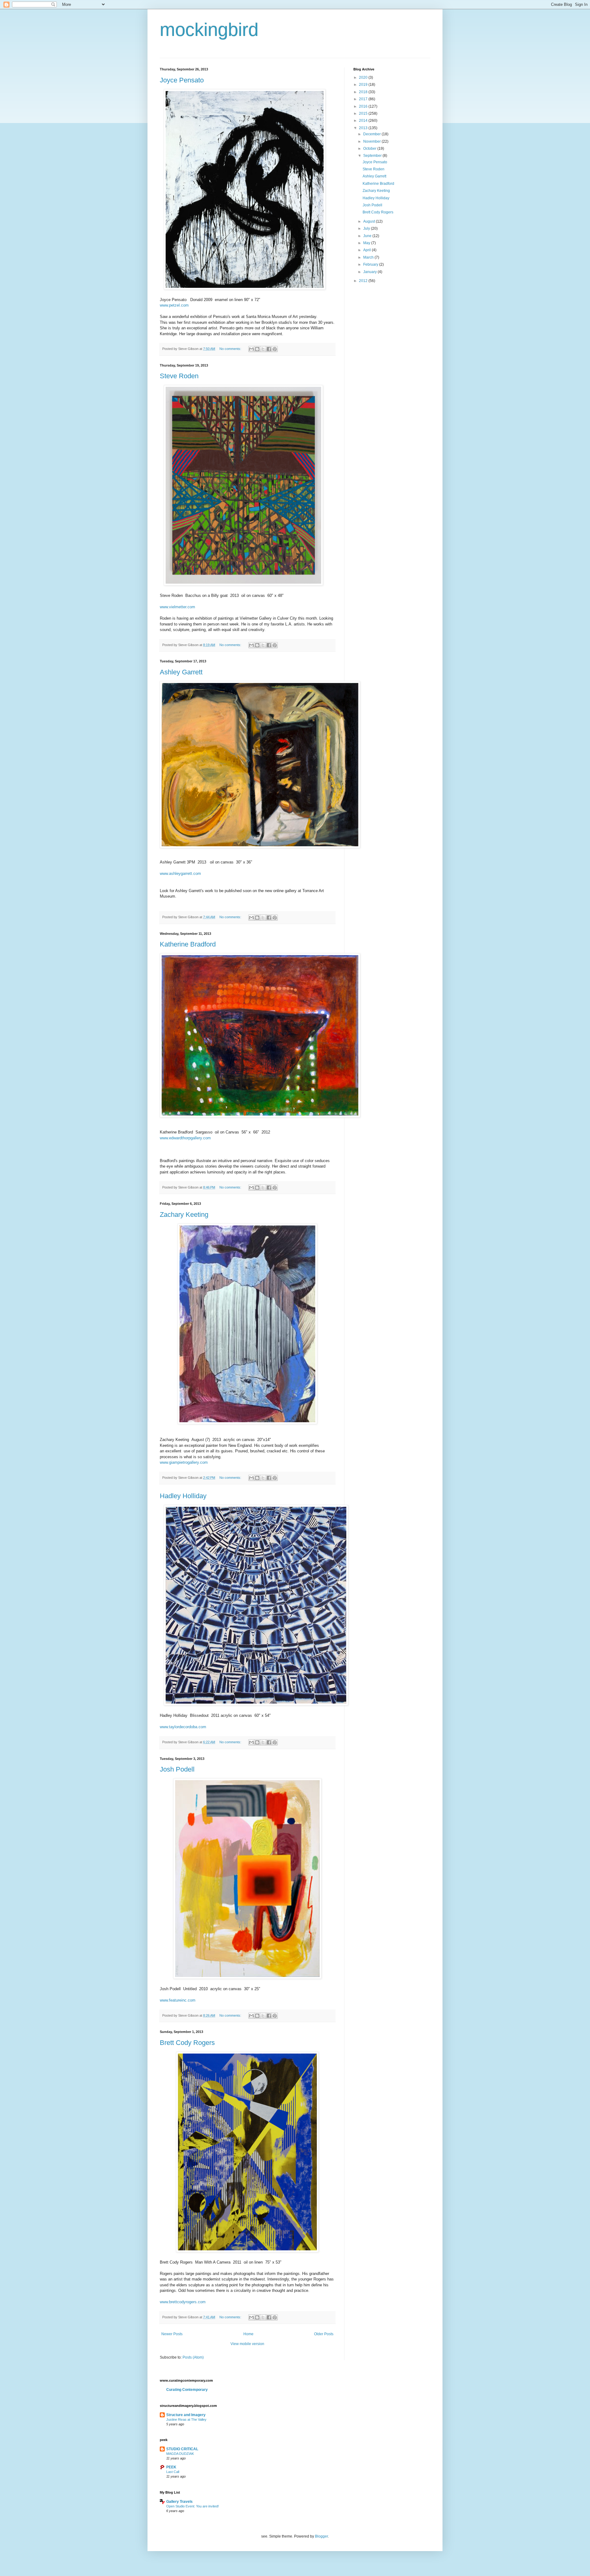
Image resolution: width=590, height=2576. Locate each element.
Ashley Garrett (181, 672)
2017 (364, 99)
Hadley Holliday (183, 1496)
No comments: (231, 349)
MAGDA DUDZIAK (180, 2454)
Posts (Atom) (193, 2357)
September (373, 156)
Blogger (321, 2536)
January (370, 272)
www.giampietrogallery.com (184, 1462)
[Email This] (251, 349)
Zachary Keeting (184, 1215)
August (370, 221)
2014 (364, 121)
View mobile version (247, 2344)
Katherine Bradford (188, 944)
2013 (364, 128)
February (371, 264)
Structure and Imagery (186, 2415)
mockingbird (209, 30)
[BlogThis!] (257, 349)
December (372, 134)
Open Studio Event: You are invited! (193, 2506)
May (367, 243)
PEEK (171, 2467)
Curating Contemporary (187, 2390)
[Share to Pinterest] (275, 349)
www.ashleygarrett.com (180, 873)
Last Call (173, 2472)
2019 (364, 85)
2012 (364, 281)
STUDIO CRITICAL (182, 2449)
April (368, 250)
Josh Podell (177, 1769)
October (370, 149)
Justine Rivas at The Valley (186, 2419)
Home (248, 2334)
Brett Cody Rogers (187, 2043)
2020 (364, 77)
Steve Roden (179, 376)
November (372, 141)
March (369, 257)
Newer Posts (172, 2334)
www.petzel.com (174, 305)
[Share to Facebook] (269, 349)
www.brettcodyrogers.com (183, 2302)
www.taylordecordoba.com (183, 1727)
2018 (364, 92)
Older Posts (324, 2334)
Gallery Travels (179, 2502)
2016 (364, 106)
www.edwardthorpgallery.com (185, 1138)
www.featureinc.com (178, 2000)
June (368, 236)
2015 (364, 113)
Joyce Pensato (182, 80)
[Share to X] (263, 349)
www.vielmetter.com (177, 607)
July (367, 228)
